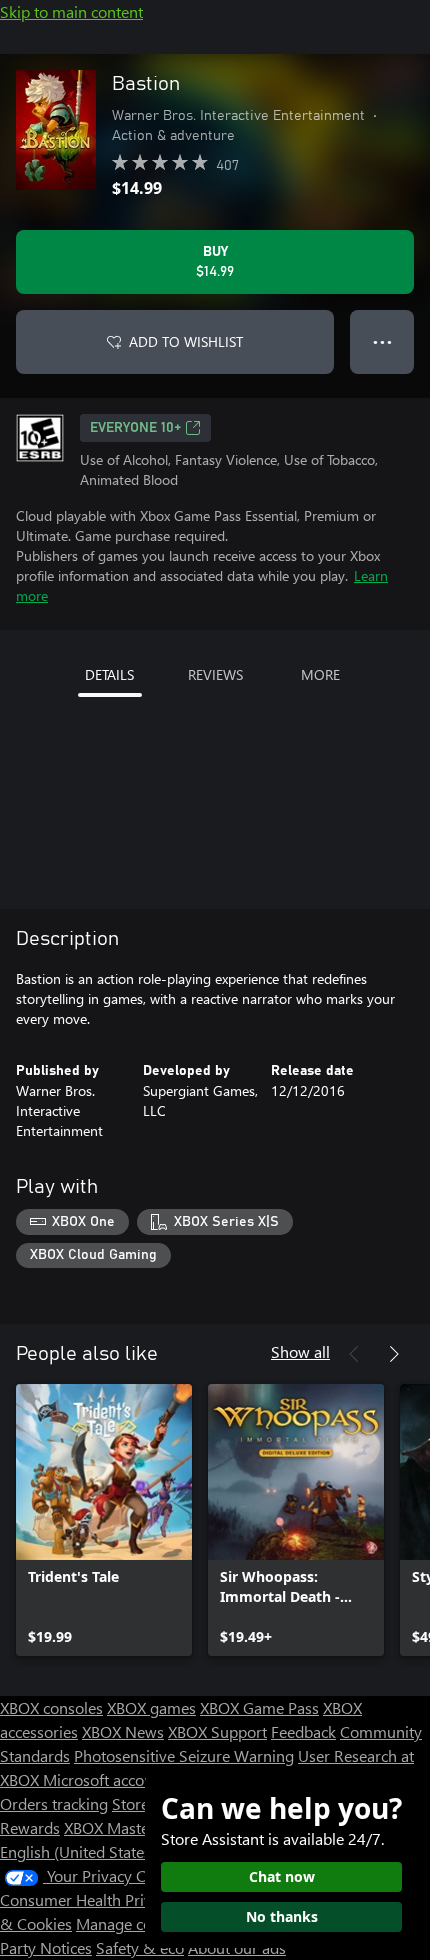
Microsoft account (105, 1779)
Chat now (282, 1876)
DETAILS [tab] (109, 674)
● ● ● (382, 341)
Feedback (303, 1731)
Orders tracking (54, 1803)
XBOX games (151, 1707)
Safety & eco (140, 1947)
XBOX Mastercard (124, 1827)
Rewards (30, 1827)
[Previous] (354, 1354)
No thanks (282, 1916)
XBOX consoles (51, 1707)
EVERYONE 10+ (135, 428)
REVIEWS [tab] (215, 674)
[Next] (394, 1354)
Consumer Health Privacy (87, 1899)
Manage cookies (132, 1923)
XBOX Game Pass (259, 1707)
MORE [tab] (320, 674)
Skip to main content (71, 11)
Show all (300, 1351)
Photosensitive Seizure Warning (184, 1755)
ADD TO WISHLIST (186, 341)
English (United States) (78, 1851)
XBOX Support (217, 1731)
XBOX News (123, 1731)
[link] (104, 1520)
